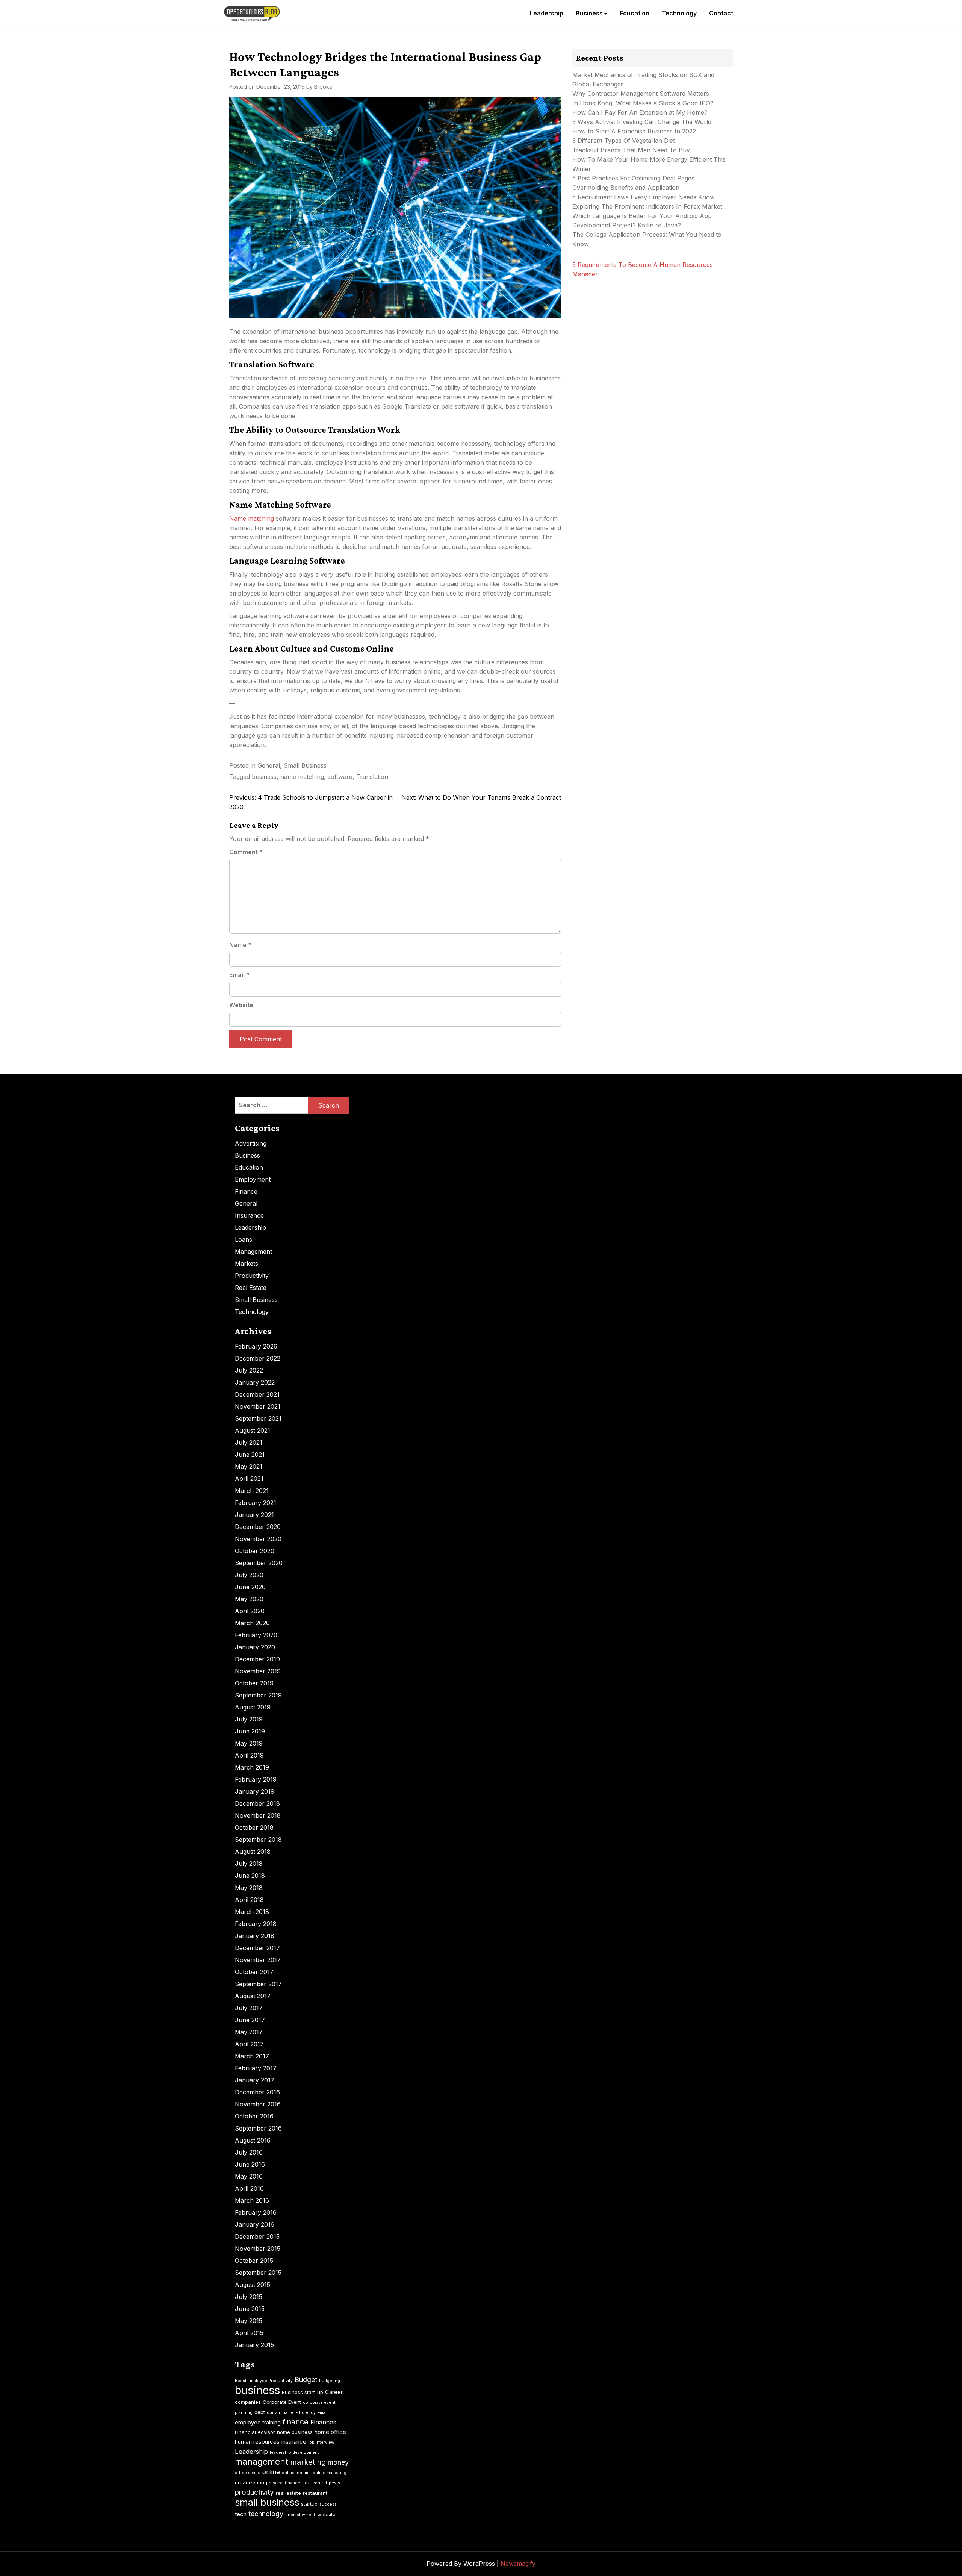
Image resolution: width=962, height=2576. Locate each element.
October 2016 (254, 2116)
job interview (321, 2442)
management (262, 2462)
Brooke (323, 87)
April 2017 (249, 2044)
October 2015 (254, 2261)
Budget (306, 2380)
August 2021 (253, 1430)
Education (635, 13)
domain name (280, 2413)
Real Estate (251, 1288)
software (340, 777)
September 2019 (258, 1695)
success (328, 2504)
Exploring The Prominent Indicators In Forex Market (648, 206)
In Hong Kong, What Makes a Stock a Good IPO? (643, 103)
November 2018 (258, 1815)
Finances (323, 2422)
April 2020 (250, 1611)
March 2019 (252, 1767)
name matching (302, 777)
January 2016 (255, 2224)
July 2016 (249, 2152)
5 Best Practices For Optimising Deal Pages (633, 178)
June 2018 (250, 1876)
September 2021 (258, 1418)
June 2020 (250, 1587)
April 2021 (249, 1479)
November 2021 (258, 1406)
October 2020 (255, 1551)
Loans (244, 1240)
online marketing (330, 2473)
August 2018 (253, 1852)
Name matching (252, 518)
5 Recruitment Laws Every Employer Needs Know (644, 197)
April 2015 (249, 2333)
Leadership (547, 13)
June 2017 (250, 2020)
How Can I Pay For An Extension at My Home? (640, 112)
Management (253, 1252)
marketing (308, 2462)
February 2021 (256, 1503)
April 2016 (249, 2188)
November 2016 (258, 2104)
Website (241, 1005)
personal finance (283, 2483)
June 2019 (250, 1731)
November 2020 (258, 1539)
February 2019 (256, 1779)
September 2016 (258, 2128)
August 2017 (253, 1996)
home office (330, 2432)
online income (296, 2473)
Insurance (249, 1215)
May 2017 (249, 2032)
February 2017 (256, 2068)
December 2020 (258, 1527)
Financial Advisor (255, 2432)
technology (266, 2514)
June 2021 (250, 1455)
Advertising (251, 1143)
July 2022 (249, 1370)
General (269, 765)
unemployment (300, 2515)
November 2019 (258, 1671)
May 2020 (249, 1599)
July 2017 (249, 2008)
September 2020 (259, 1563)
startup (309, 2504)
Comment (246, 852)
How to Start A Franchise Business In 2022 (634, 131)
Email (239, 975)
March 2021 (252, 1491)
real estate (288, 2493)
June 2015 (250, 2309)
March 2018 (252, 1912)
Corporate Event (282, 2402)
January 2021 (254, 1515)
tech (241, 2514)
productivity (254, 2492)
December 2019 (257, 1659)
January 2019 (255, 1791)
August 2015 (253, 2285)
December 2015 (257, 2237)
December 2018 (257, 1803)
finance (296, 2422)
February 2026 (256, 1346)
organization (250, 2482)
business (264, 777)
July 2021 (249, 1443)
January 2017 (255, 2080)
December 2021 (257, 1394)
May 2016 (249, 2176)
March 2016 (252, 2200)
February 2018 (256, 1924)
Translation (372, 777)
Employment (253, 1179)
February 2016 (256, 2212)
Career (334, 2392)
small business (267, 2502)
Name (240, 945)
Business (589, 13)
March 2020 (252, 1623)
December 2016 (257, 2092)
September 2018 (258, 1840)
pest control (315, 2483)
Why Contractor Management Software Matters (641, 94)
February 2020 (256, 1635)
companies (248, 2402)
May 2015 (249, 2321)
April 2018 (249, 1900)
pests (334, 2483)
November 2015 (258, 2249)
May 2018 (249, 1888)
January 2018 (255, 1936)
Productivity (252, 1276)
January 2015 (254, 2345)
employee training (258, 2422)
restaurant (315, 2493)
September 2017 (258, 1984)
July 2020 (249, 1575)
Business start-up (303, 2392)
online (271, 2472)
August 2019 (253, 1707)
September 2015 (258, 2273)
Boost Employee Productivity (264, 2381)
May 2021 (249, 1467)
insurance (294, 2442)
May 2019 (249, 1743)
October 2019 (254, 1683)
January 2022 (255, 1382)
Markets (247, 1264)
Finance (246, 1191)
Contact (721, 13)
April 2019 (249, 1755)
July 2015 (249, 2297)
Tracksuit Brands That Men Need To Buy (631, 150)
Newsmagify (518, 2564)
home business (295, 2432)
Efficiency (306, 2413)
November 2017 (258, 1960)
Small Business (305, 765)
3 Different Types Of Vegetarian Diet (624, 141)
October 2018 (254, 1827)
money (338, 2462)
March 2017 (252, 2056)
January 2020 (255, 1647)
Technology (679, 13)
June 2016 (250, 2164)
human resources (257, 2442)
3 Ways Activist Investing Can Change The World (642, 122)
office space (248, 2473)
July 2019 (249, 1719)
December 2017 (257, 1948)
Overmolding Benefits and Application (626, 188)
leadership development (294, 2453)
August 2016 (253, 2140)
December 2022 (258, 1358)
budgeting (330, 2381)
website (326, 2514)
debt (260, 2412)
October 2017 (254, 1972)
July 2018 (249, 1864)
